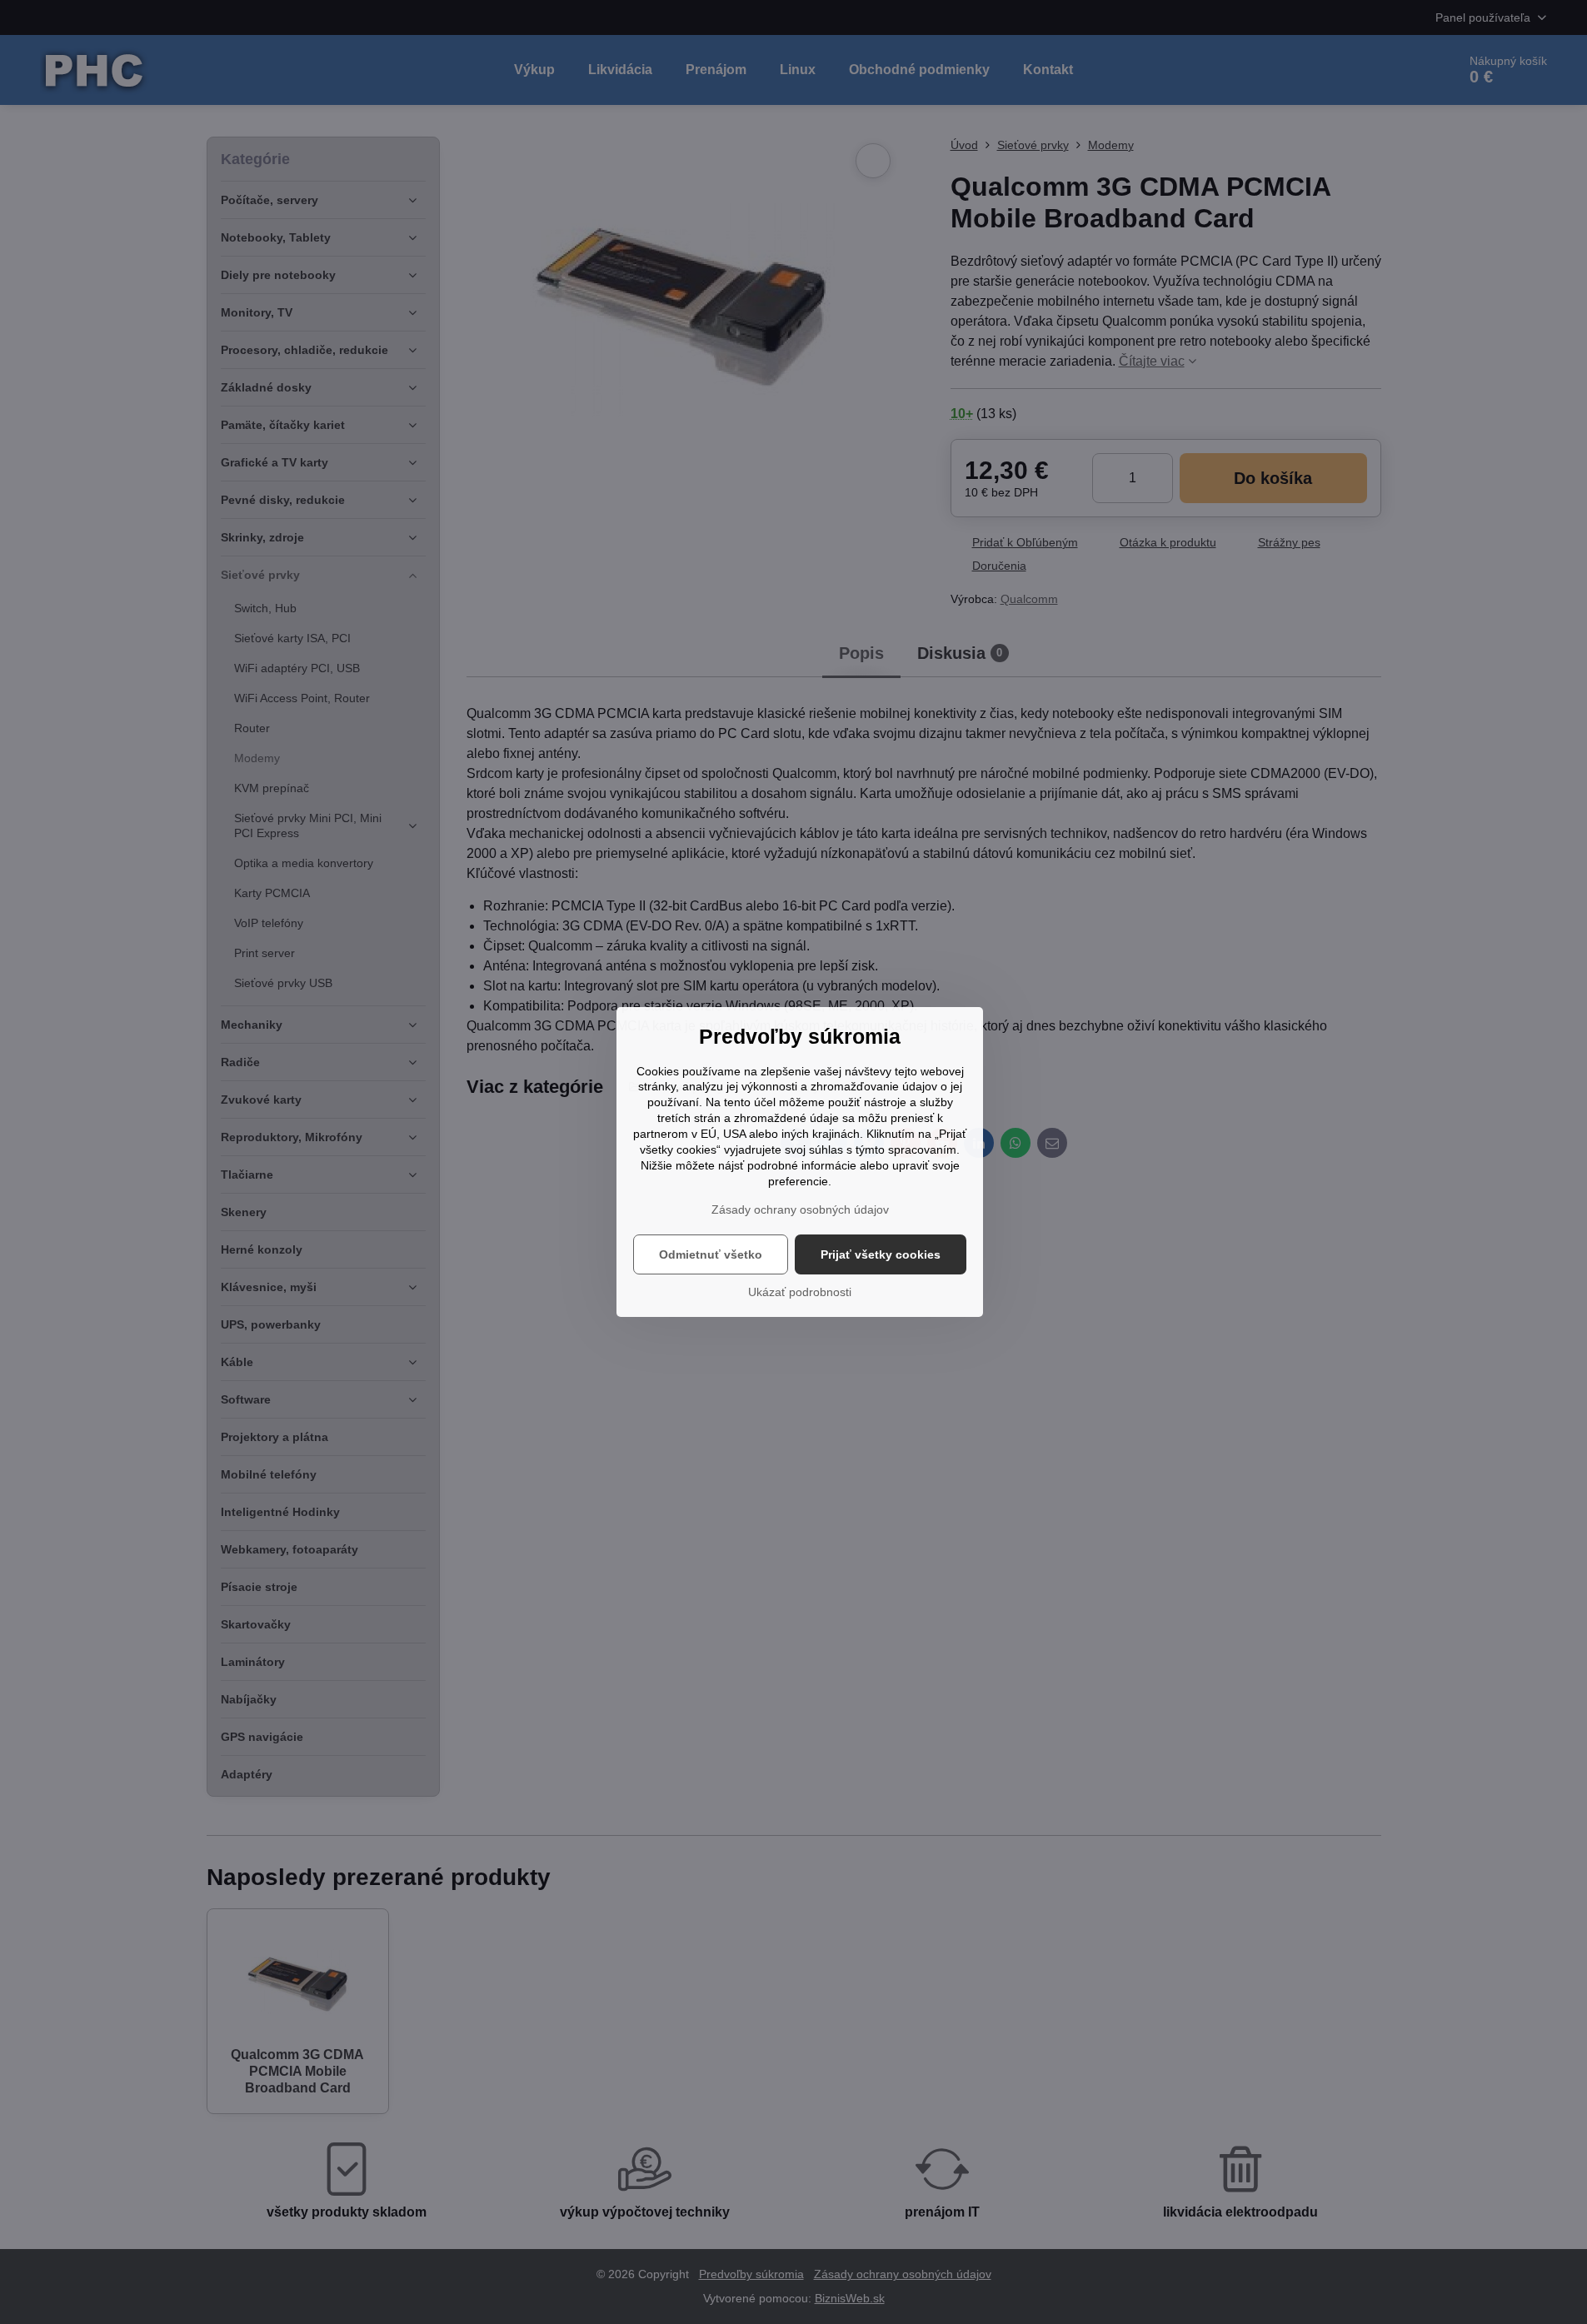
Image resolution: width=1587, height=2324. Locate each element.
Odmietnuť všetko (711, 1254)
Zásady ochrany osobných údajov (800, 1209)
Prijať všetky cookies (881, 1254)
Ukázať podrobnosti (800, 1292)
